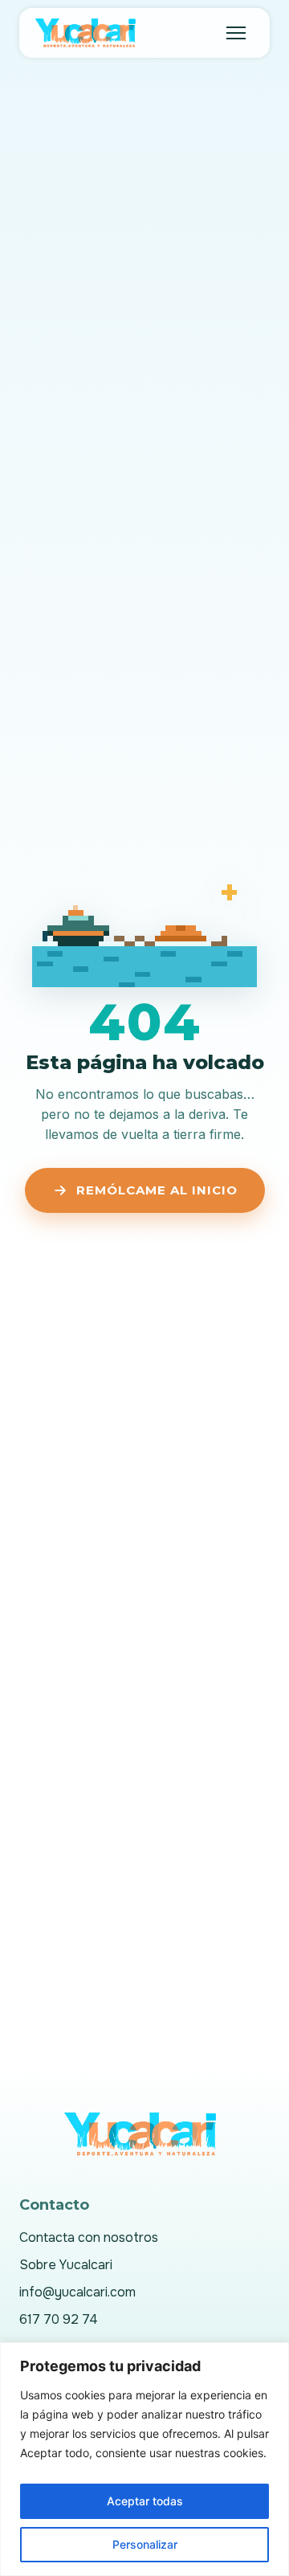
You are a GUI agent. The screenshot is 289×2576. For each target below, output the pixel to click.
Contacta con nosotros (89, 2237)
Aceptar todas (145, 2501)
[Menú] (236, 33)
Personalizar (145, 2544)
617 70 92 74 (59, 2319)
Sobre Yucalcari (66, 2265)
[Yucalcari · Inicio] (88, 33)
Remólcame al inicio (157, 1190)
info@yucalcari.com (77, 2292)
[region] (144, 2459)
